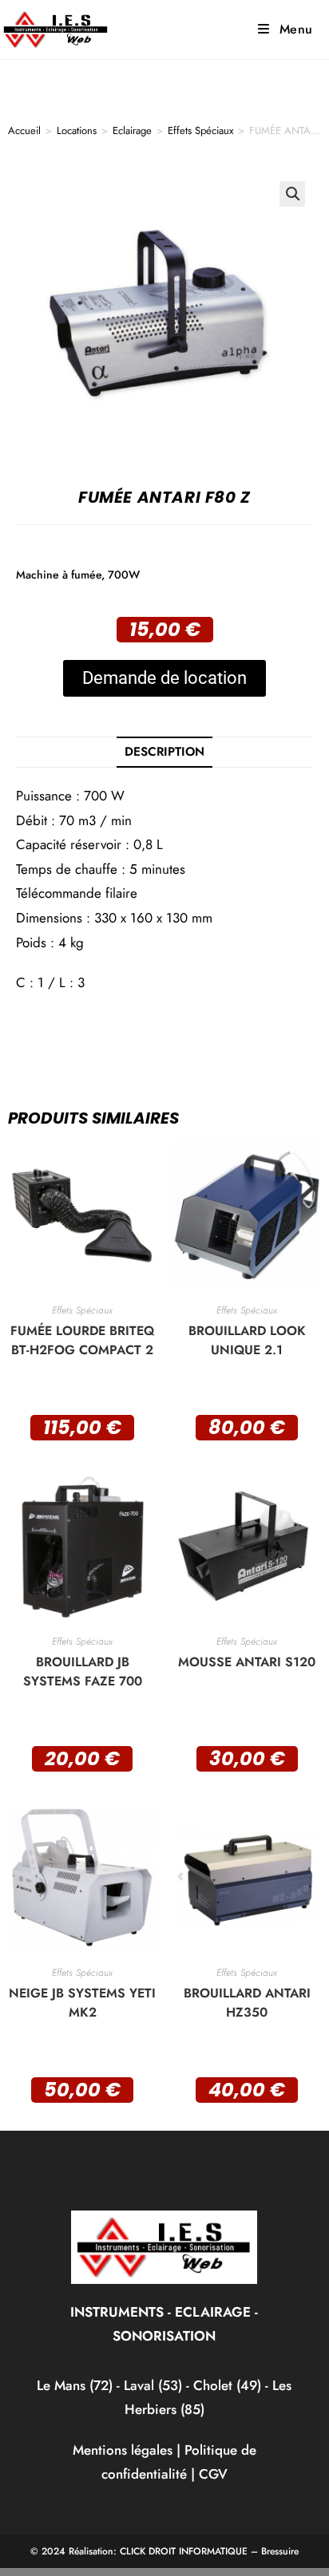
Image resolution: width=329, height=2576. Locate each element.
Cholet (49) (229, 2385)
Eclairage (132, 130)
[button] (292, 194)
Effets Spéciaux (200, 130)
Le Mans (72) (75, 2385)
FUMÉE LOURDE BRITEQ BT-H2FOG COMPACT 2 (82, 1340)
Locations (77, 130)
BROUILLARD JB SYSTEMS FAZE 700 (83, 1671)
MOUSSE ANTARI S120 (247, 1662)
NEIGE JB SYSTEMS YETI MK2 (82, 2003)
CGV (213, 2474)
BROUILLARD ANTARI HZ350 (247, 2003)
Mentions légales (123, 2450)
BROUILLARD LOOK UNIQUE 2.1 (247, 1340)
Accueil (24, 130)
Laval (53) (151, 2385)
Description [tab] (164, 752)
